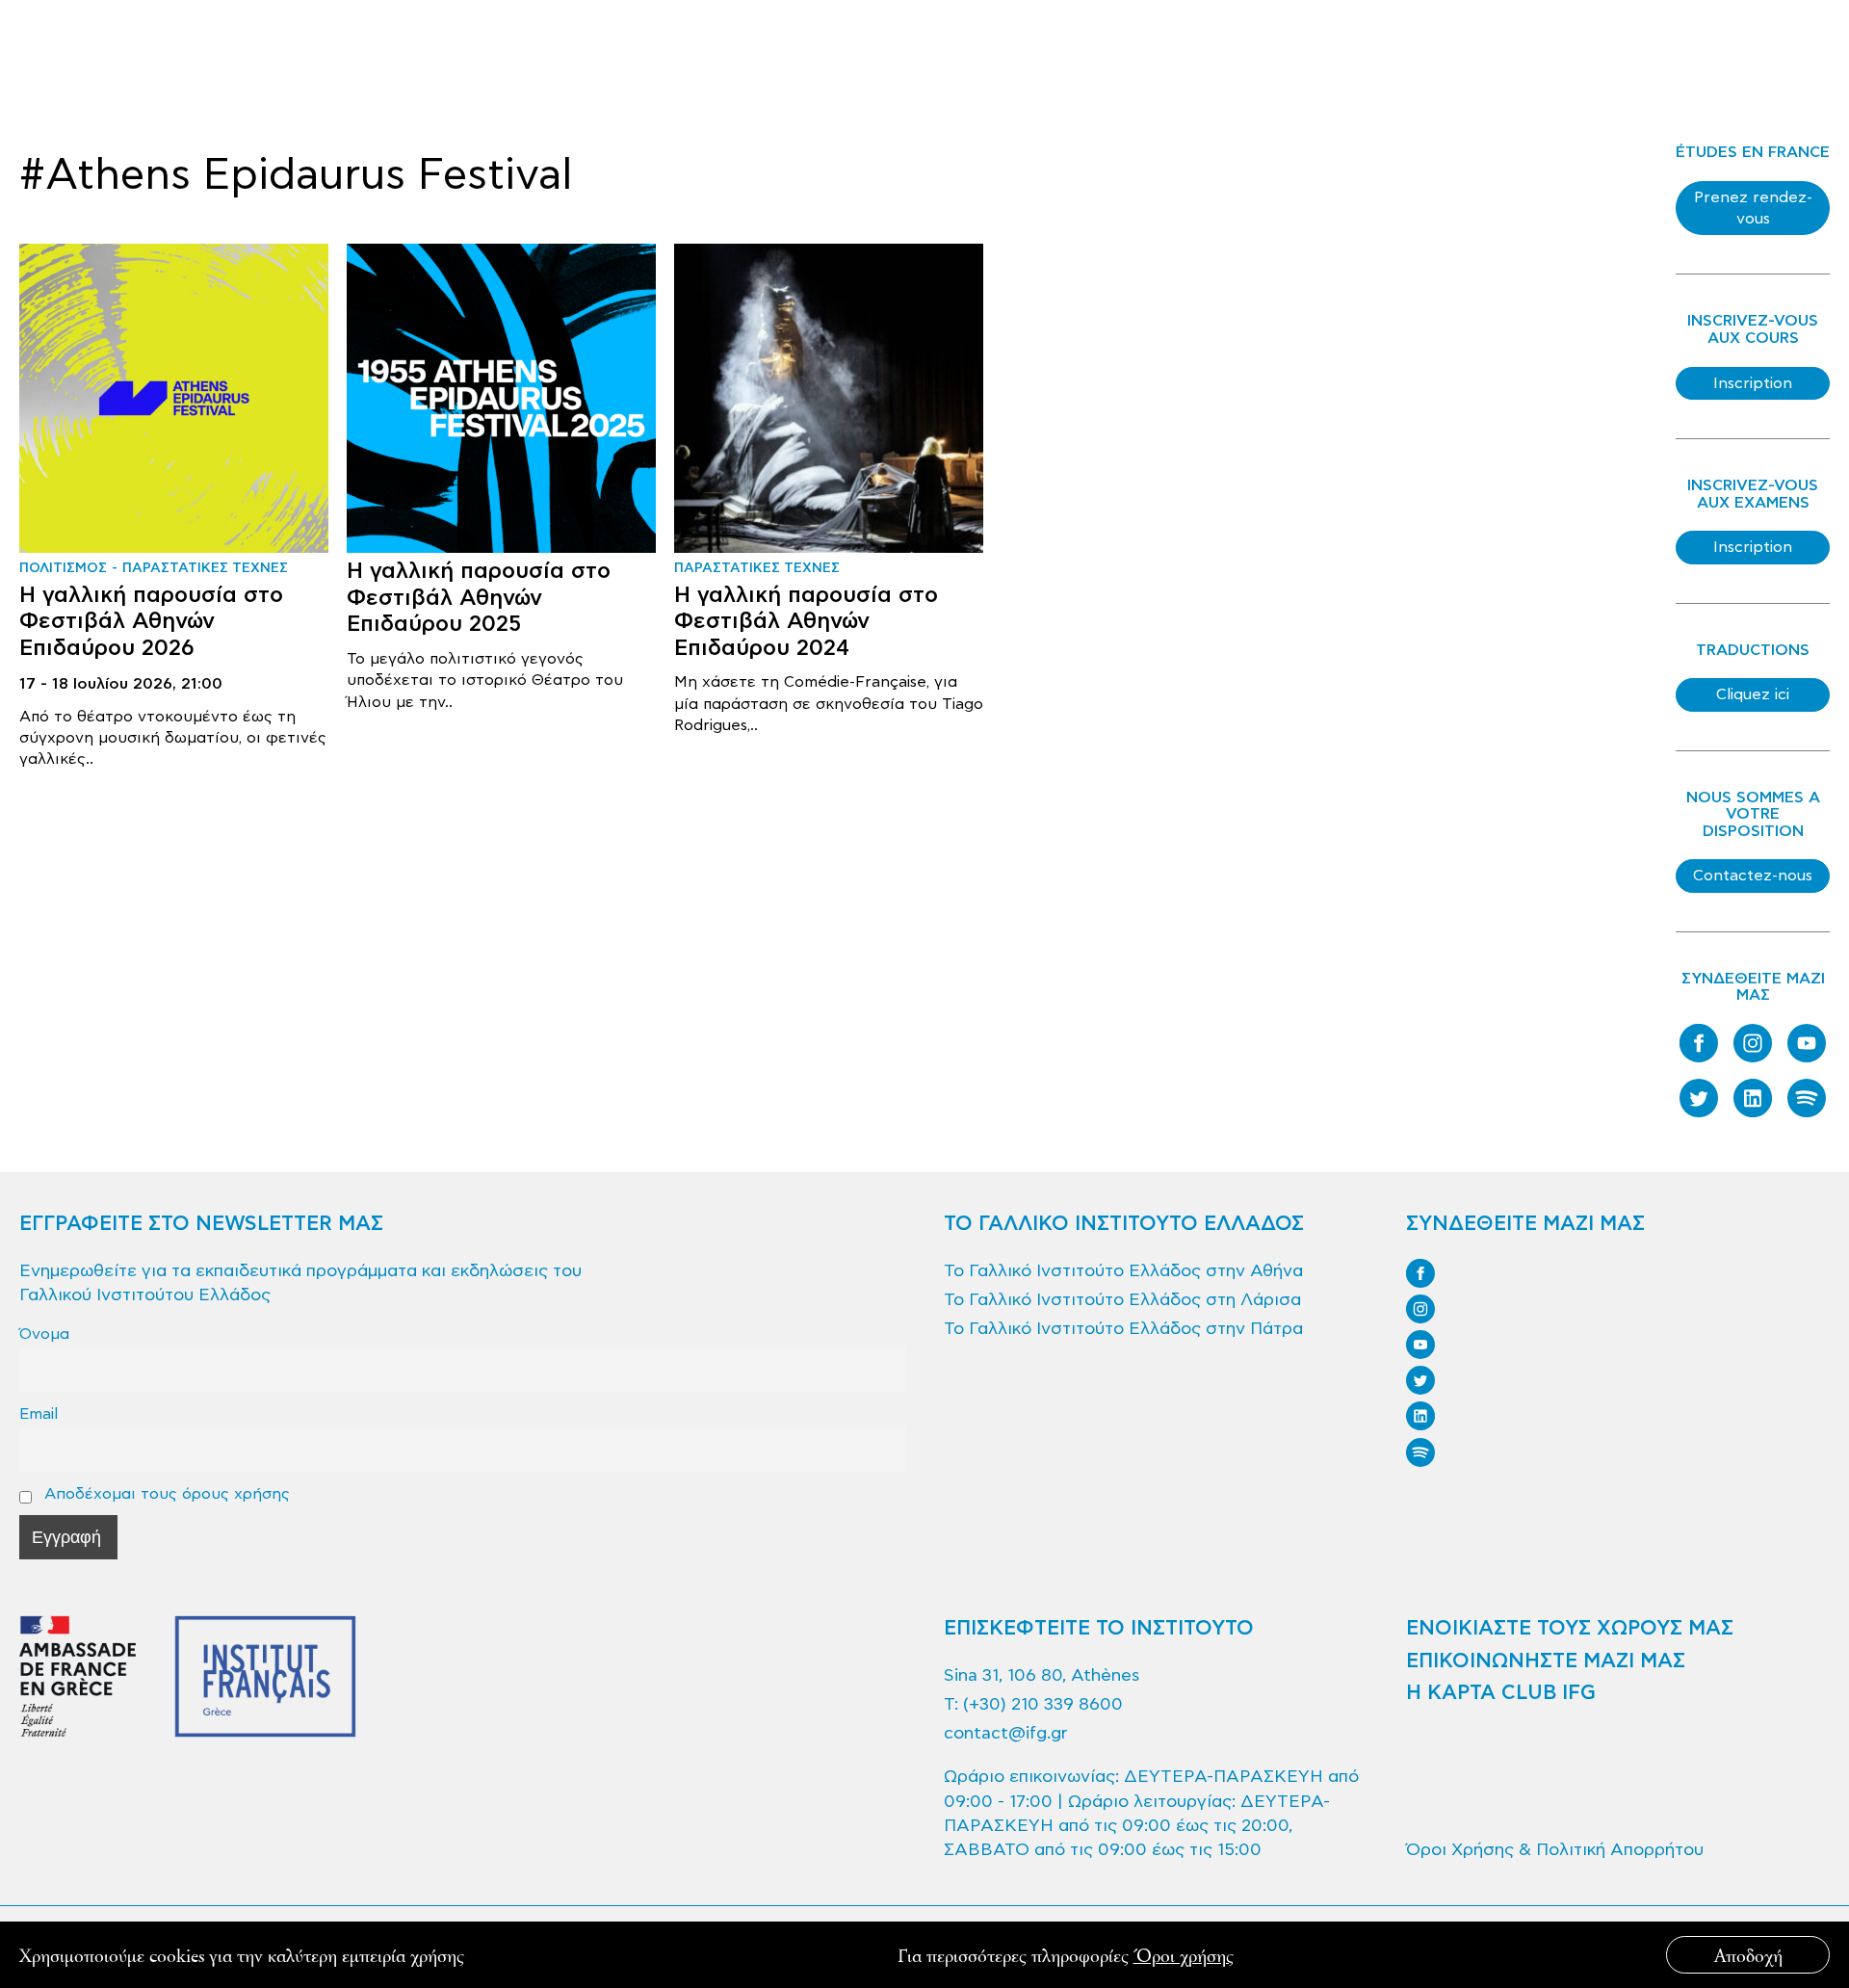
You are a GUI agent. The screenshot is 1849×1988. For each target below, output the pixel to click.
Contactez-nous (1753, 876)
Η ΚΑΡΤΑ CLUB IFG (1501, 1693)
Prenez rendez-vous (1753, 208)
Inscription (1753, 383)
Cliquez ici (1753, 694)
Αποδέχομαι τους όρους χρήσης (165, 1493)
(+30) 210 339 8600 (1043, 1704)
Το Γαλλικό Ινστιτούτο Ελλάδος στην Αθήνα (1123, 1271)
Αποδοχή (1748, 1955)
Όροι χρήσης (1184, 1955)
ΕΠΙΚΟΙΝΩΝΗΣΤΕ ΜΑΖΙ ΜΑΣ (1546, 1661)
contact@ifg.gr (1005, 1733)
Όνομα (44, 1334)
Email (39, 1413)
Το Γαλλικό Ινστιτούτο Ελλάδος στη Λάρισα (1122, 1300)
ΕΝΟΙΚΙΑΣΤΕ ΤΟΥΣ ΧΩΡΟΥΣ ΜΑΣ (1570, 1629)
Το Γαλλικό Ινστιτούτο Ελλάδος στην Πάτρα (1123, 1329)
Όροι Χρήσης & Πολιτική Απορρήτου (1555, 1850)
